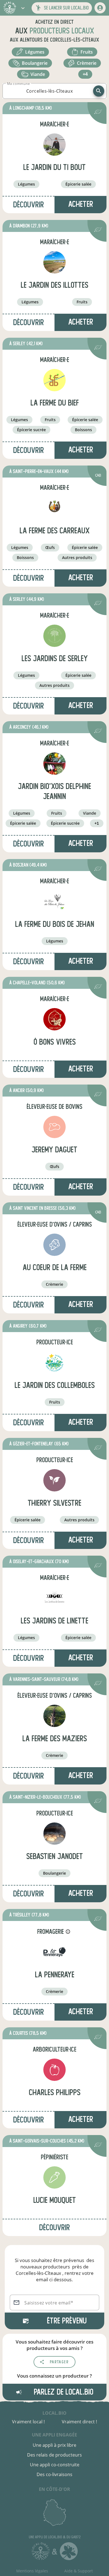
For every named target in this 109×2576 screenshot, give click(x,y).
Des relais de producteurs (54, 2455)
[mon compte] (100, 8)
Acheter (81, 204)
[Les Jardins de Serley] (54, 636)
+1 (97, 823)
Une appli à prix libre (54, 2445)
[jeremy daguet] (54, 1127)
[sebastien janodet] (54, 1834)
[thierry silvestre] (54, 1480)
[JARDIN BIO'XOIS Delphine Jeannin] (54, 764)
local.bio (54, 2413)
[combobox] (49, 91)
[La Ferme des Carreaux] (54, 508)
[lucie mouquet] (54, 2177)
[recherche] (99, 91)
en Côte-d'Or (54, 2489)
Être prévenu (67, 2321)
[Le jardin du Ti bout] (54, 145)
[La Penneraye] (54, 1952)
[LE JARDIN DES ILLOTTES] (54, 262)
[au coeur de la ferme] (54, 1245)
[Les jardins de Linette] (54, 1598)
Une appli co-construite (55, 2465)
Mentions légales (32, 2571)
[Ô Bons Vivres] (54, 1019)
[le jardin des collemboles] (54, 1363)
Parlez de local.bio (63, 2392)
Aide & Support (79, 2571)
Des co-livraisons (54, 2474)
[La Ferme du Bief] (54, 380)
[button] (23, 8)
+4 (85, 74)
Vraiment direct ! (79, 2422)
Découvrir (29, 205)
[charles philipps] (54, 2070)
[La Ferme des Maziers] (54, 1716)
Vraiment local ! (28, 2422)
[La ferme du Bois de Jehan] (54, 901)
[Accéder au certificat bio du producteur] (98, 113)
